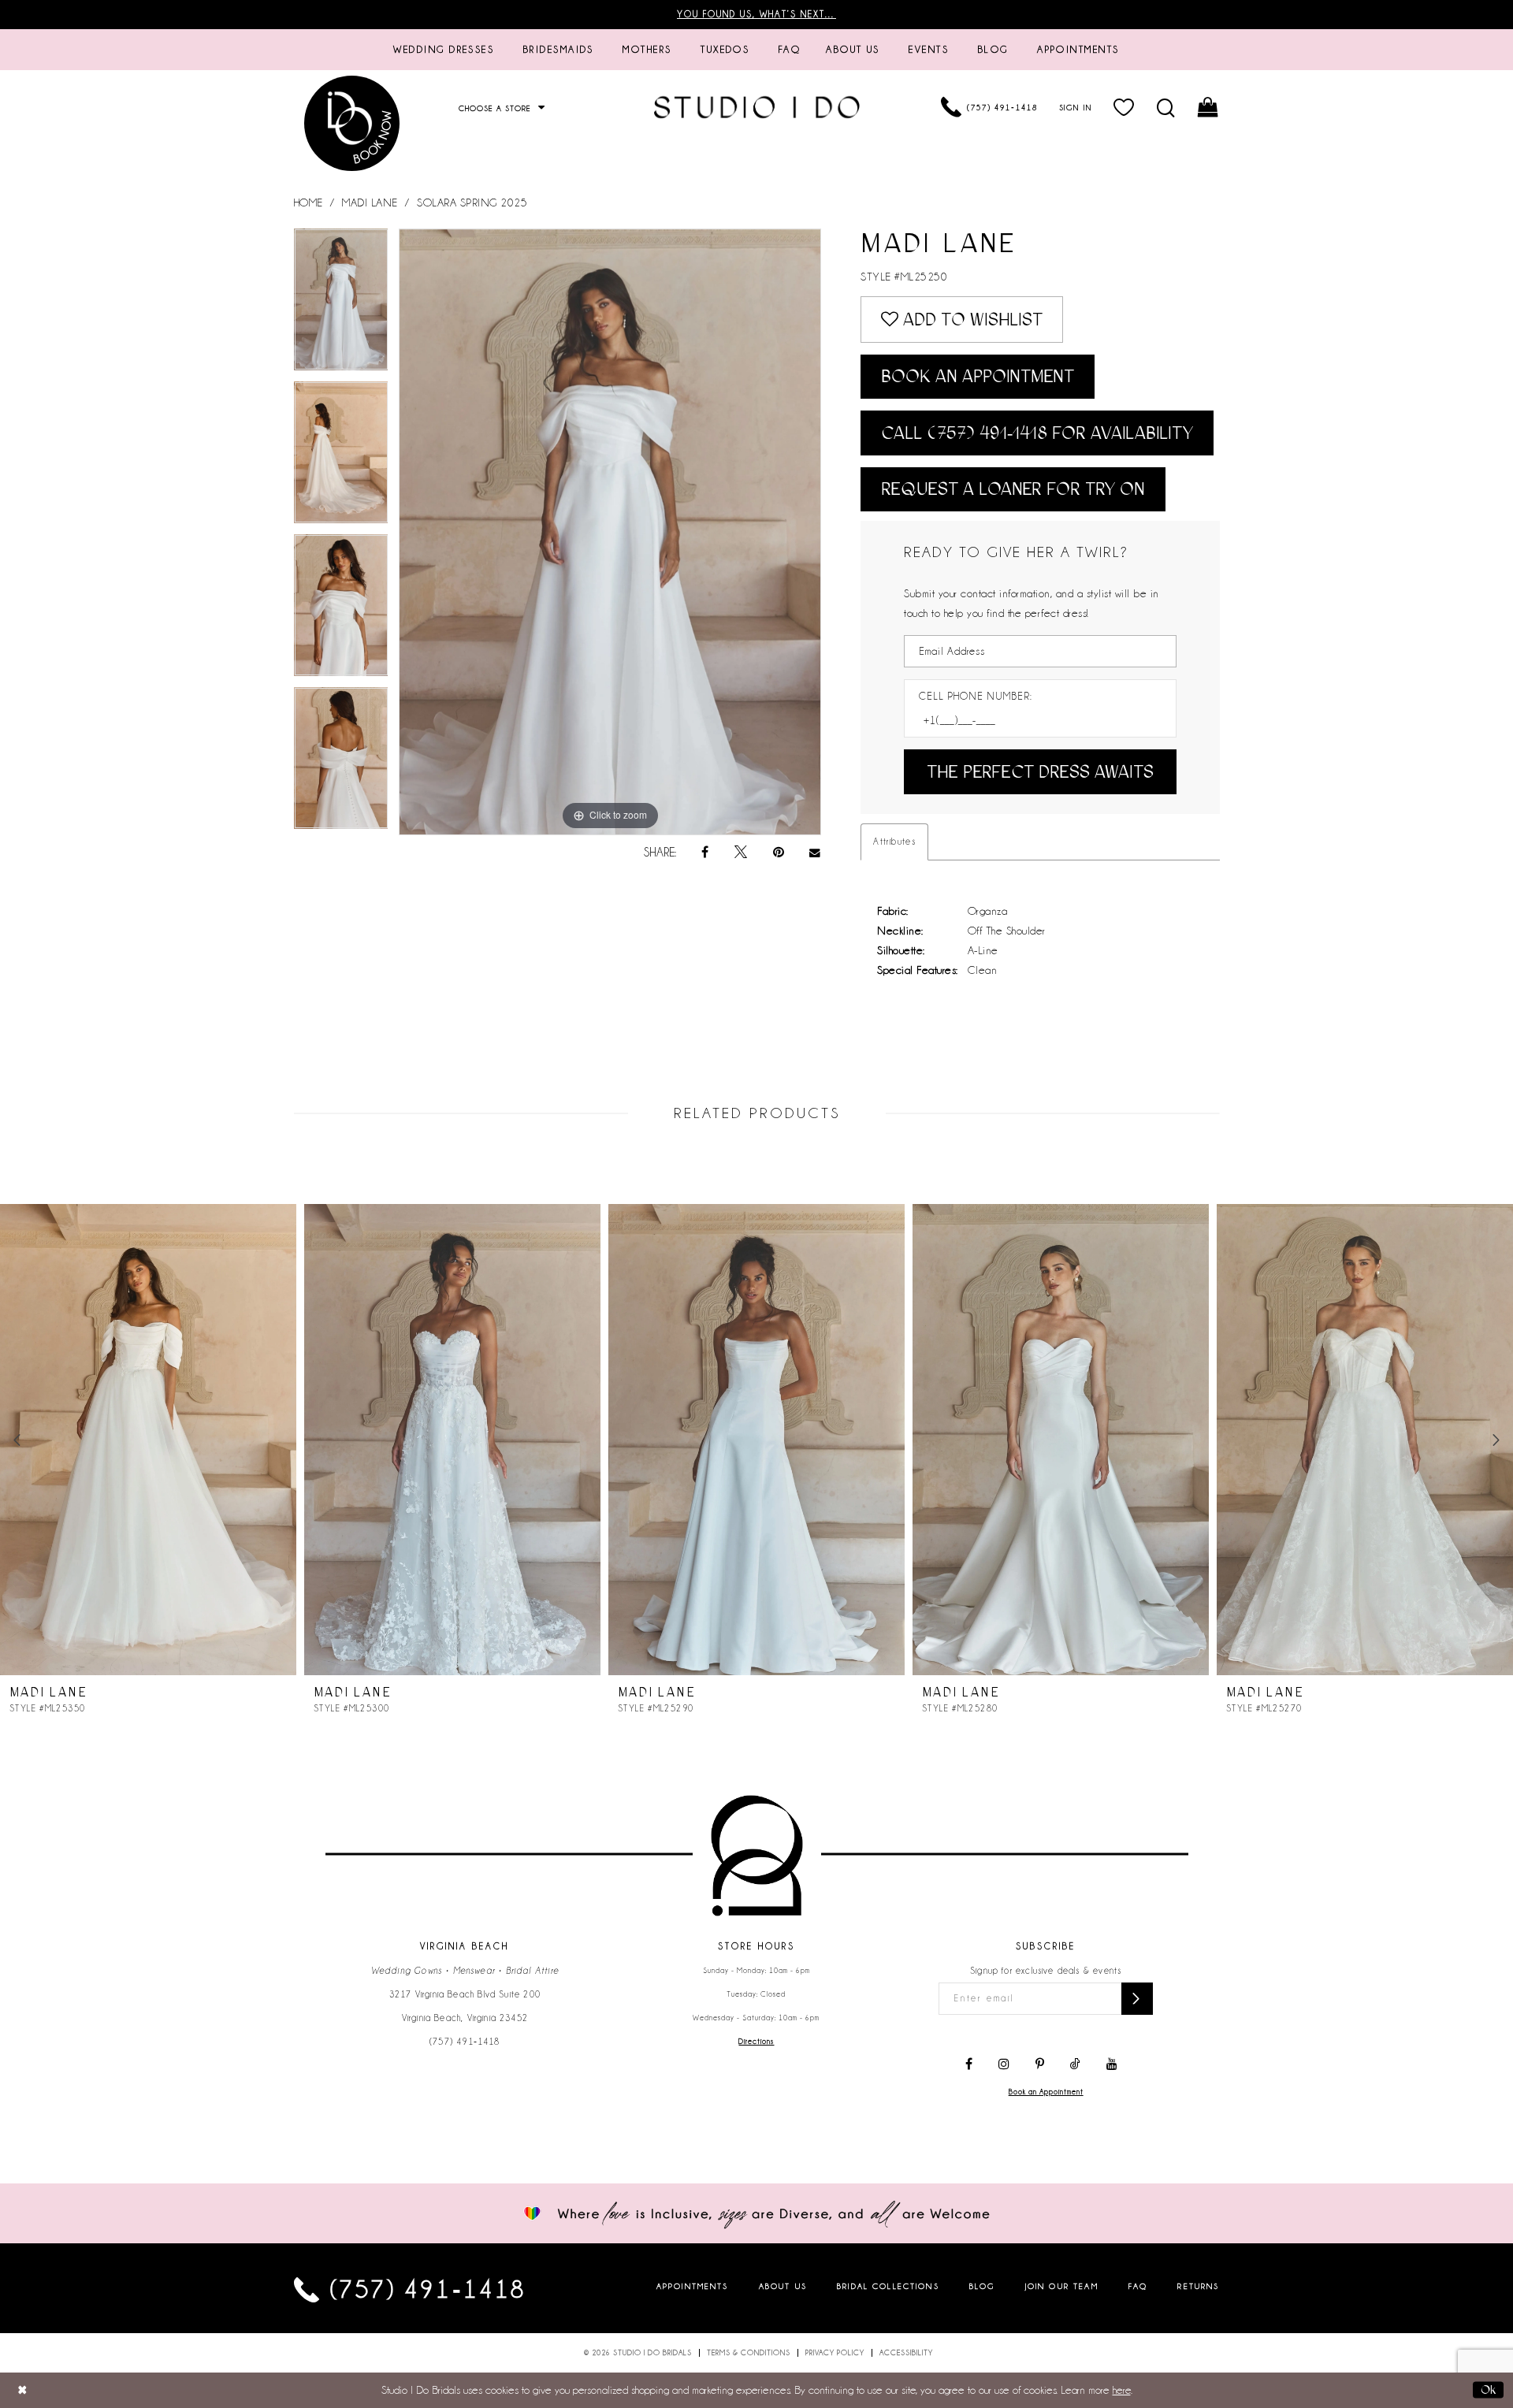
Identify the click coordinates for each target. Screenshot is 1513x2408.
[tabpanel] (341, 305)
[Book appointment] (353, 123)
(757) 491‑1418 (465, 2042)
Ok (1488, 2390)
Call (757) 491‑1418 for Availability (1037, 433)
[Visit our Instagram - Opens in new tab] (1004, 2064)
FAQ (1138, 2286)
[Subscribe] (1137, 1999)
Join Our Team (1062, 2286)
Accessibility (906, 2353)
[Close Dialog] (22, 2390)
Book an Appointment (978, 376)
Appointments (693, 2286)
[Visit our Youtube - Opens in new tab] (1112, 2064)
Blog (982, 2286)
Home (309, 203)
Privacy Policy (835, 2353)
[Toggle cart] (1208, 107)
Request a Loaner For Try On (1013, 489)
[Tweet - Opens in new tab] (741, 853)
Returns (1198, 2286)
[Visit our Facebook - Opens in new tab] (969, 2064)
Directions (756, 2042)
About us (783, 2286)
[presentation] (148, 1440)
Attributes (894, 842)
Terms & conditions (749, 2353)
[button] (1124, 107)
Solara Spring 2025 (472, 203)
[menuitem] (444, 50)
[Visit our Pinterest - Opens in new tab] (1040, 2064)
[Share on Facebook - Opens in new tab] (705, 853)
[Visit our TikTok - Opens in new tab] (1075, 2064)
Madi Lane (370, 203)
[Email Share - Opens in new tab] (816, 853)
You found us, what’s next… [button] (756, 14)
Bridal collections (888, 2286)
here (1122, 2390)
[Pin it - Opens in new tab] (779, 853)
